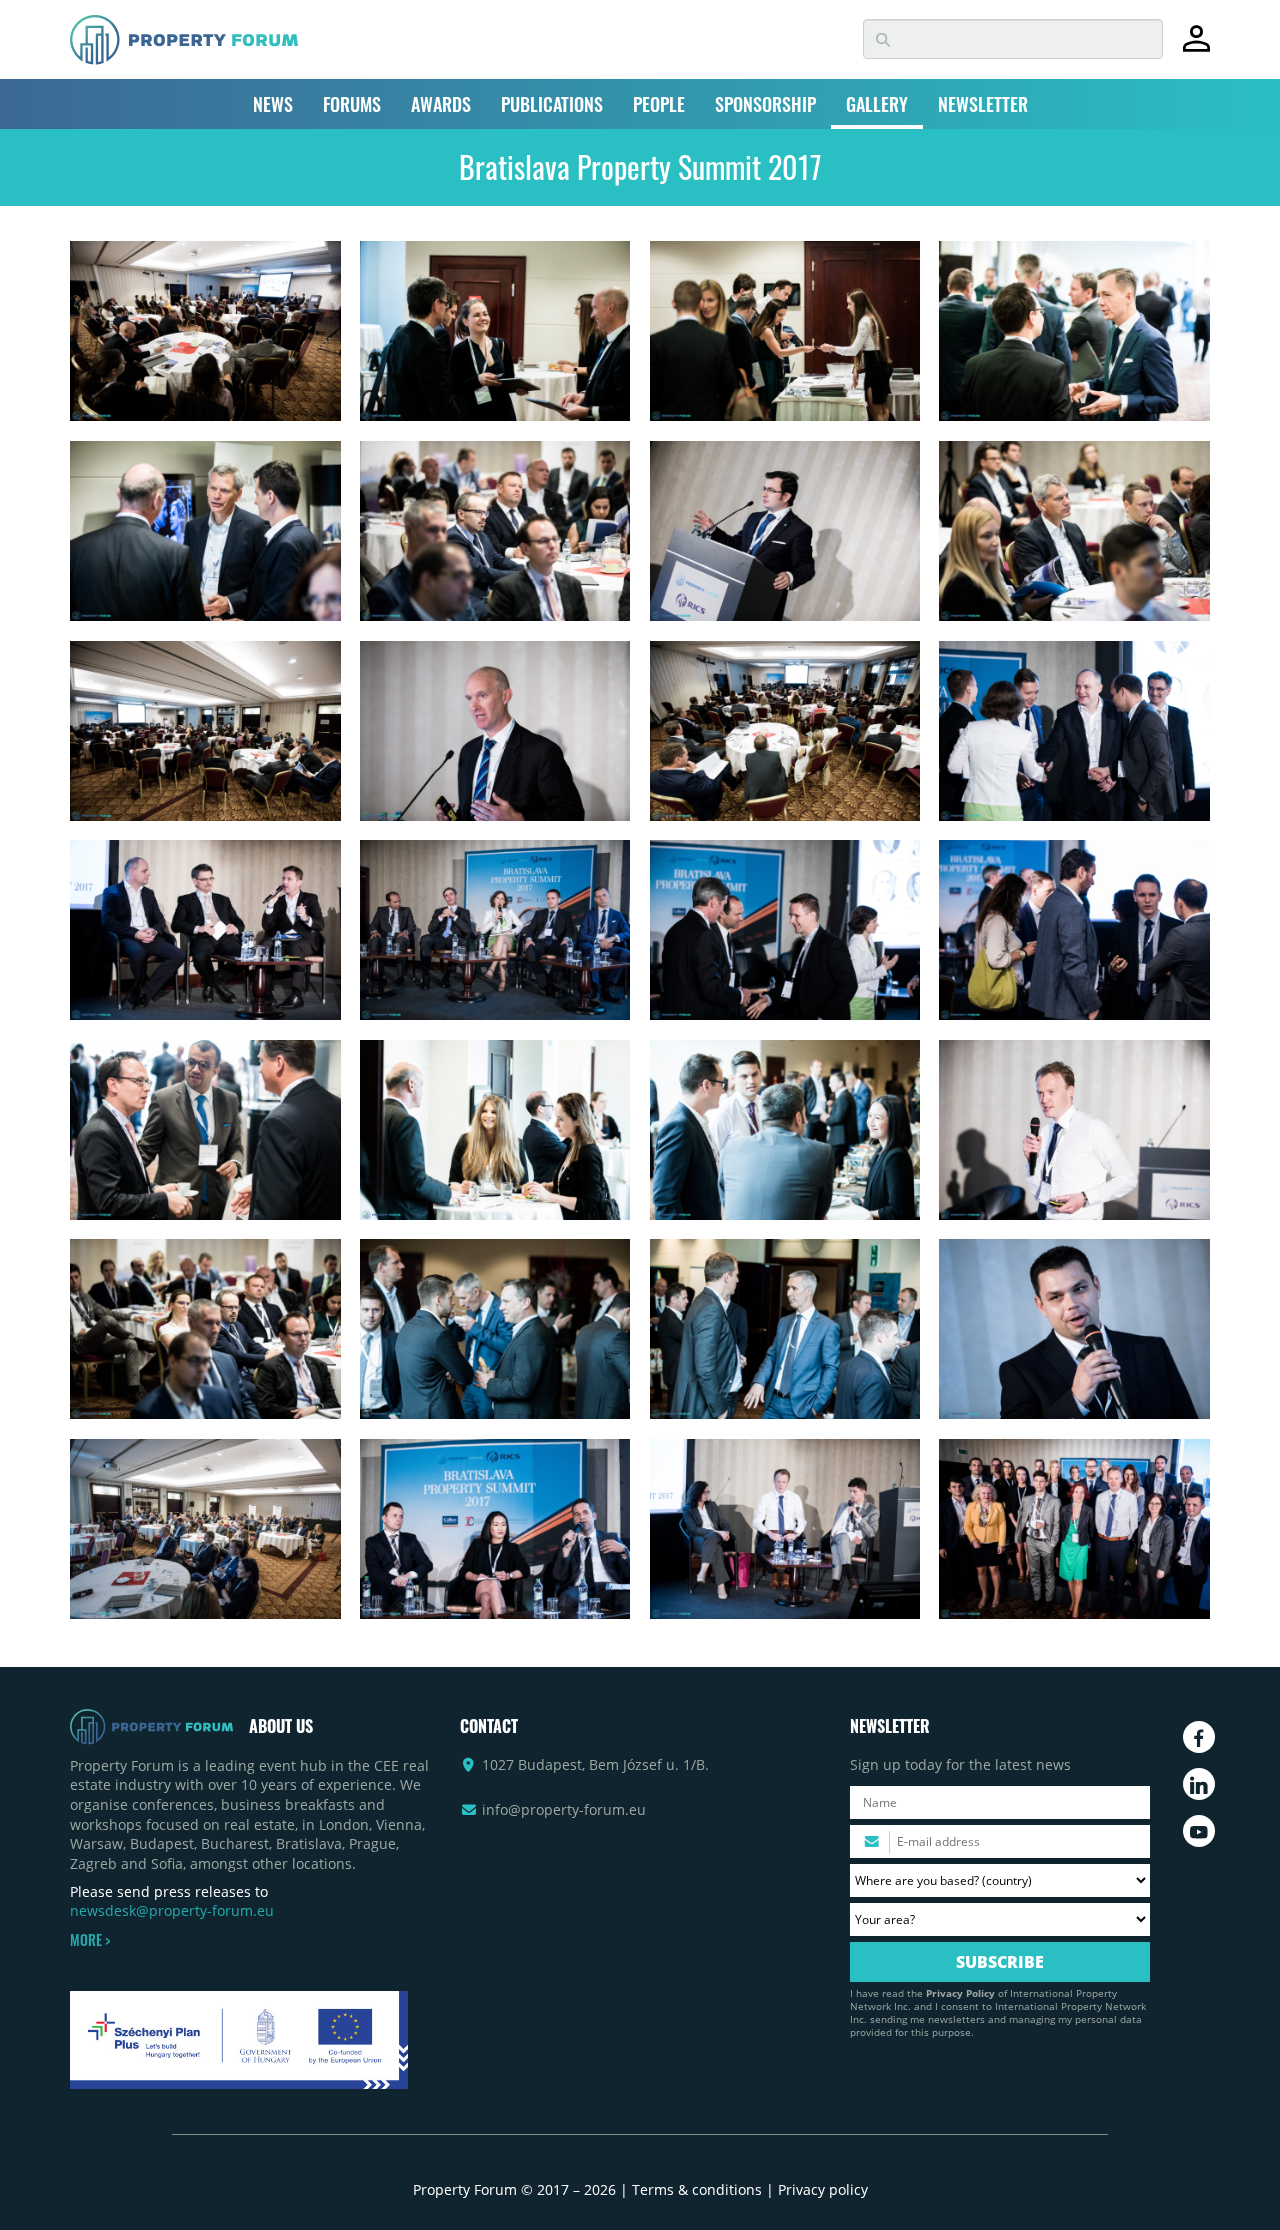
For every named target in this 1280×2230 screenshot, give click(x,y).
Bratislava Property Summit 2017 (640, 166)
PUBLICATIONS (552, 104)
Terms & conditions (697, 2189)
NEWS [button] (273, 104)
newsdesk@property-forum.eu (172, 1910)
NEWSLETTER (983, 104)
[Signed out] (1196, 47)
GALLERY (877, 104)
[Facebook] (1199, 1737)
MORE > (90, 1940)
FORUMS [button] (352, 104)
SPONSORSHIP (765, 104)
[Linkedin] (1199, 1784)
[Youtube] (1199, 1831)
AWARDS (441, 104)
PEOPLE (659, 104)
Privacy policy (823, 2189)
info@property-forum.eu (564, 1809)
